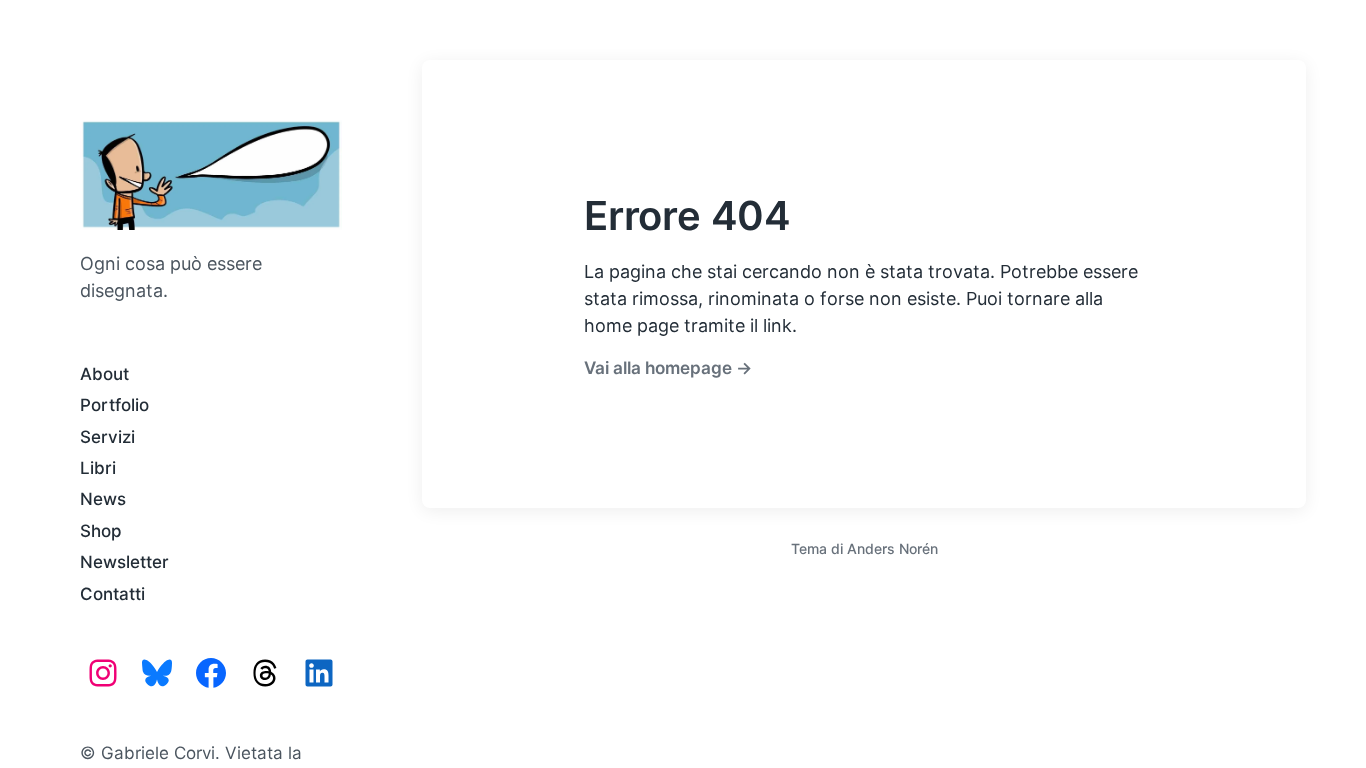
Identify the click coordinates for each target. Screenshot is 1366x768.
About (104, 374)
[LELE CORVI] (211, 175)
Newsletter (124, 562)
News (103, 499)
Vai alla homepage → (668, 367)
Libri (98, 468)
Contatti (112, 594)
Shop (101, 531)
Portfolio (114, 405)
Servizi (107, 437)
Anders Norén (892, 548)
